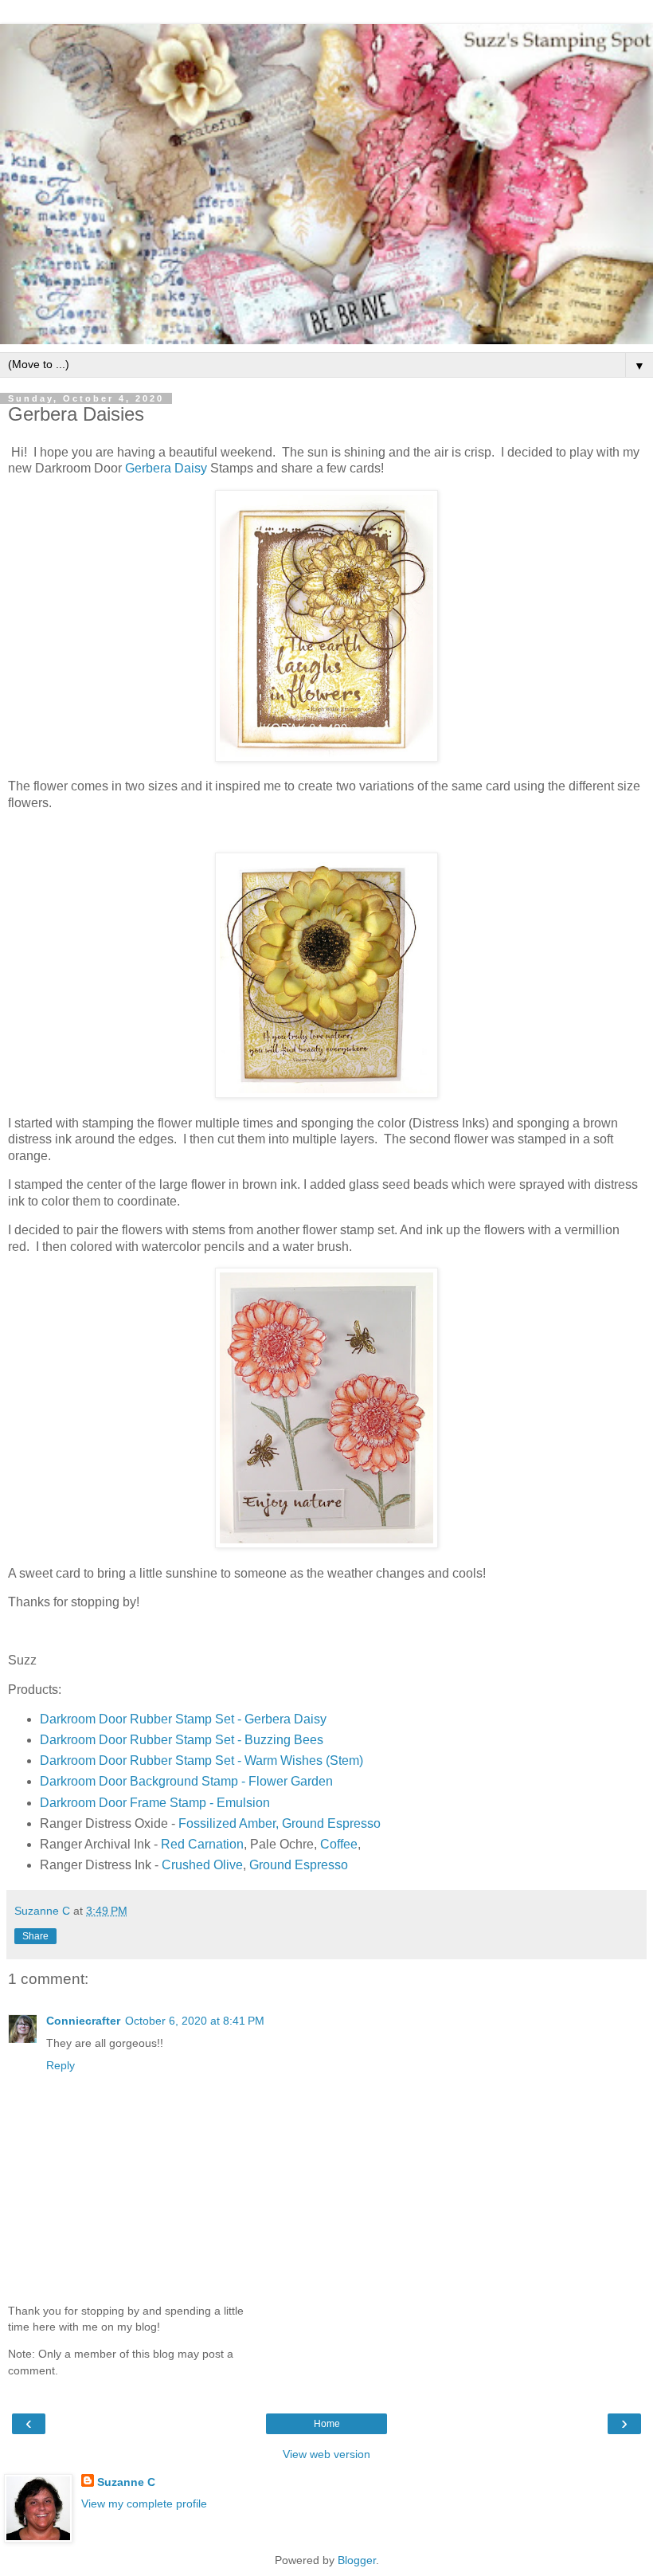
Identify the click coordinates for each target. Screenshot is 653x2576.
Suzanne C (126, 2482)
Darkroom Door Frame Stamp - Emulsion (155, 1803)
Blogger (357, 2560)
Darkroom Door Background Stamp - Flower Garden (186, 1781)
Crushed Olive (202, 1865)
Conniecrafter (83, 2021)
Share (35, 1936)
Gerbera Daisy (166, 468)
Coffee (339, 1844)
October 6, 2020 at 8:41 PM (195, 2021)
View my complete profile (144, 2503)
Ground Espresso (331, 1823)
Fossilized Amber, (229, 1823)
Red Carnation (202, 1844)
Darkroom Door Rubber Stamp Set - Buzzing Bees (182, 1740)
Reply (61, 2065)
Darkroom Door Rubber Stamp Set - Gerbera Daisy (183, 1719)
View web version (326, 2454)
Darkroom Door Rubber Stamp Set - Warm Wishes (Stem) (201, 1760)
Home (327, 2424)
